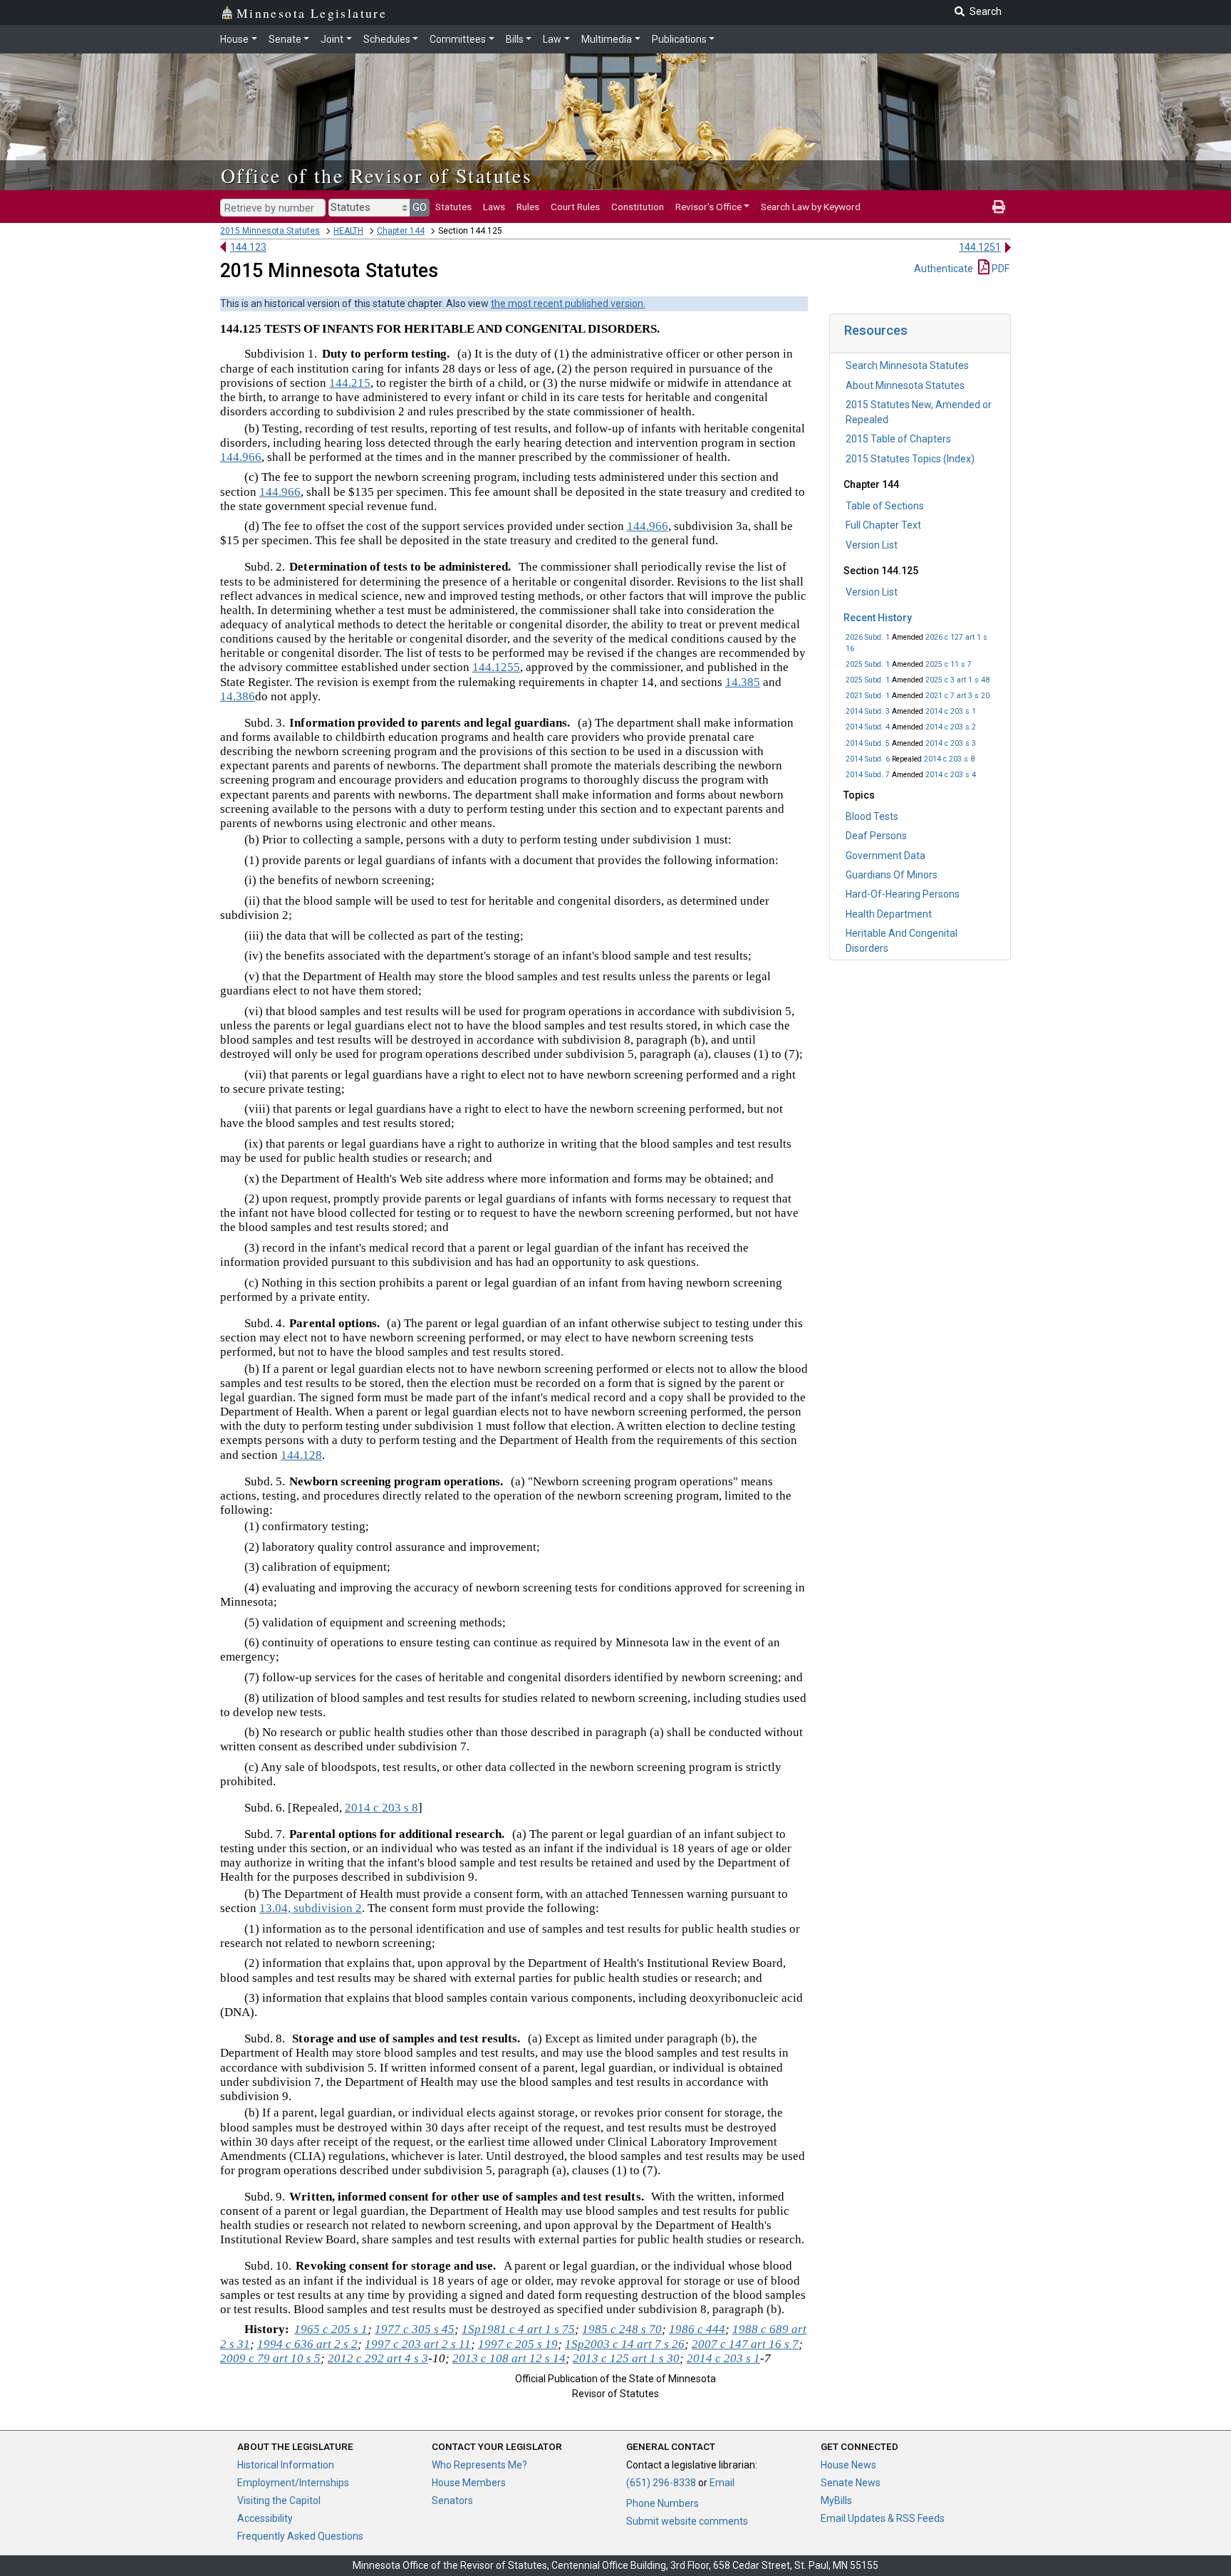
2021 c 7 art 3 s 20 (957, 696)
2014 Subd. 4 (868, 727)
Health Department (889, 914)
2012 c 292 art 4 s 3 (378, 2358)
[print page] (999, 207)
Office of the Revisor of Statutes (376, 175)
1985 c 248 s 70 (622, 2329)
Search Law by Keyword (811, 207)
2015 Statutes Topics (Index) (910, 459)
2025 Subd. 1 (868, 664)
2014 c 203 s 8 (949, 759)
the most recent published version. (568, 303)
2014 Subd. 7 (868, 775)
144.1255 (496, 667)
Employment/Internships (293, 2483)
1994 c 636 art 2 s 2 (307, 2344)
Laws (494, 207)
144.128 (301, 1455)
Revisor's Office (708, 207)
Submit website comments (687, 2521)
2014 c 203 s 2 (951, 727)
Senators (452, 2500)
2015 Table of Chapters (898, 439)
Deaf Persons (876, 836)
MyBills (836, 2500)
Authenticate (944, 269)
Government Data (885, 856)
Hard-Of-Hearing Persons (903, 894)
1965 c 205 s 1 (331, 2329)
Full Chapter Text (883, 525)
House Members (469, 2483)
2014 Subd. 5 (868, 743)
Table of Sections (885, 506)
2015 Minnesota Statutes (270, 231)
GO (420, 207)
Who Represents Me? (479, 2465)
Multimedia (607, 39)
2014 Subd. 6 (868, 759)
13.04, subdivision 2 (311, 1908)
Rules (528, 207)
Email (722, 2483)
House (234, 39)
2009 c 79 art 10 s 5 (270, 2358)
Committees (458, 39)
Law (552, 39)
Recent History (878, 618)
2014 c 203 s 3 (951, 743)
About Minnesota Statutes (905, 385)
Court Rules (575, 207)
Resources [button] (876, 330)
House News (848, 2465)
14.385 (743, 682)
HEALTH (348, 231)
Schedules (387, 39)
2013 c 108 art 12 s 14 (509, 2358)
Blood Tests (872, 816)
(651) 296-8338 (661, 2483)
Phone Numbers (663, 2503)
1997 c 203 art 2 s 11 (418, 2344)
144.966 (241, 457)
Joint (332, 39)
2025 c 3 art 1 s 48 (957, 680)
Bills (515, 39)
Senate (285, 39)
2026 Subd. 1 (868, 637)
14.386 (238, 696)
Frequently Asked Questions (300, 2536)
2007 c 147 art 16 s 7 (745, 2344)
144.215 (350, 383)
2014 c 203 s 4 (951, 775)
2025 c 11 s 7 (949, 664)
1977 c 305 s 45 (415, 2329)
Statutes (453, 207)
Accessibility (265, 2518)
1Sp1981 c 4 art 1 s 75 (518, 2329)
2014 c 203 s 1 (951, 711)
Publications (679, 39)
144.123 (248, 247)
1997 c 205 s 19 (518, 2344)
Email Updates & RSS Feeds (883, 2518)
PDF (999, 269)
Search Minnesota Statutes (907, 365)
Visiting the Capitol (279, 2500)
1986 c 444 (697, 2329)
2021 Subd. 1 (868, 696)
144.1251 (980, 247)
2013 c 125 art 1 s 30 (626, 2358)
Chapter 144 (401, 231)
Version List (872, 545)
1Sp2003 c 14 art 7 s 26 (625, 2344)
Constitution (638, 207)
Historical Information (286, 2465)
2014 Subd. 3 (868, 711)
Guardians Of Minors (892, 875)
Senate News (851, 2483)
